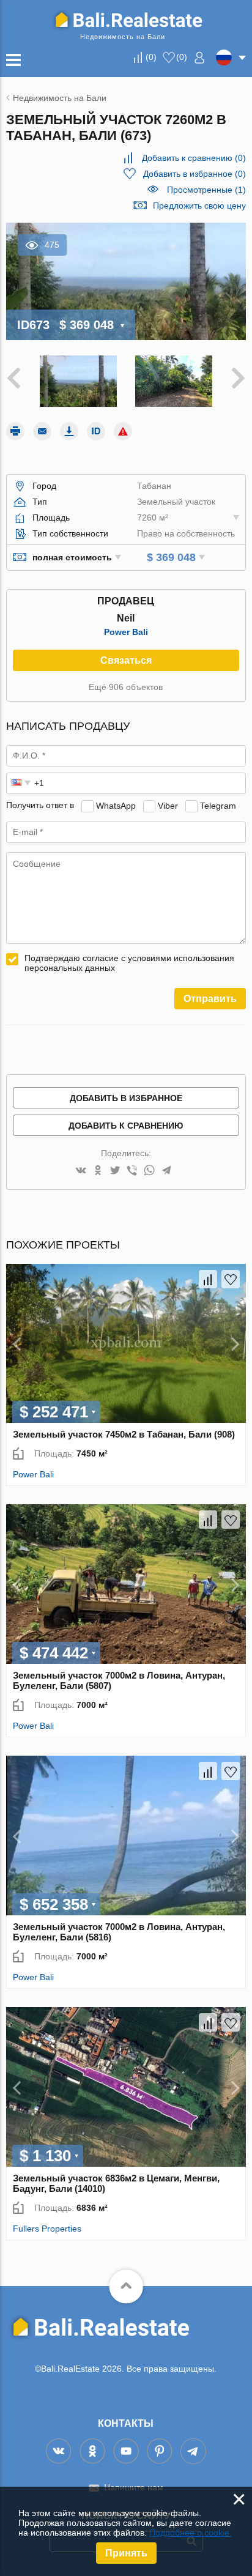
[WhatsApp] (149, 1171)
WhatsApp (116, 805)
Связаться (126, 660)
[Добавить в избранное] (231, 1279)
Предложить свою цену (199, 206)
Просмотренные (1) (206, 190)
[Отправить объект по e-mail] (42, 431)
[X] (115, 1171)
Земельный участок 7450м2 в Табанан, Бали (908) (124, 1434)
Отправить (210, 999)
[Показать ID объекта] (96, 431)
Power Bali (126, 632)
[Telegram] (166, 1171)
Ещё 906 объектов (126, 687)
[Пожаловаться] (123, 431)
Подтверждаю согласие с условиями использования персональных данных (129, 963)
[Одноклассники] (98, 1171)
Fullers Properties (47, 2229)
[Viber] (132, 1171)
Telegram (218, 805)
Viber (168, 805)
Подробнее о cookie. (191, 2533)
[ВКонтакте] (81, 1171)
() (151, 57)
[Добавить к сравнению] (208, 1279)
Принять (126, 2553)
